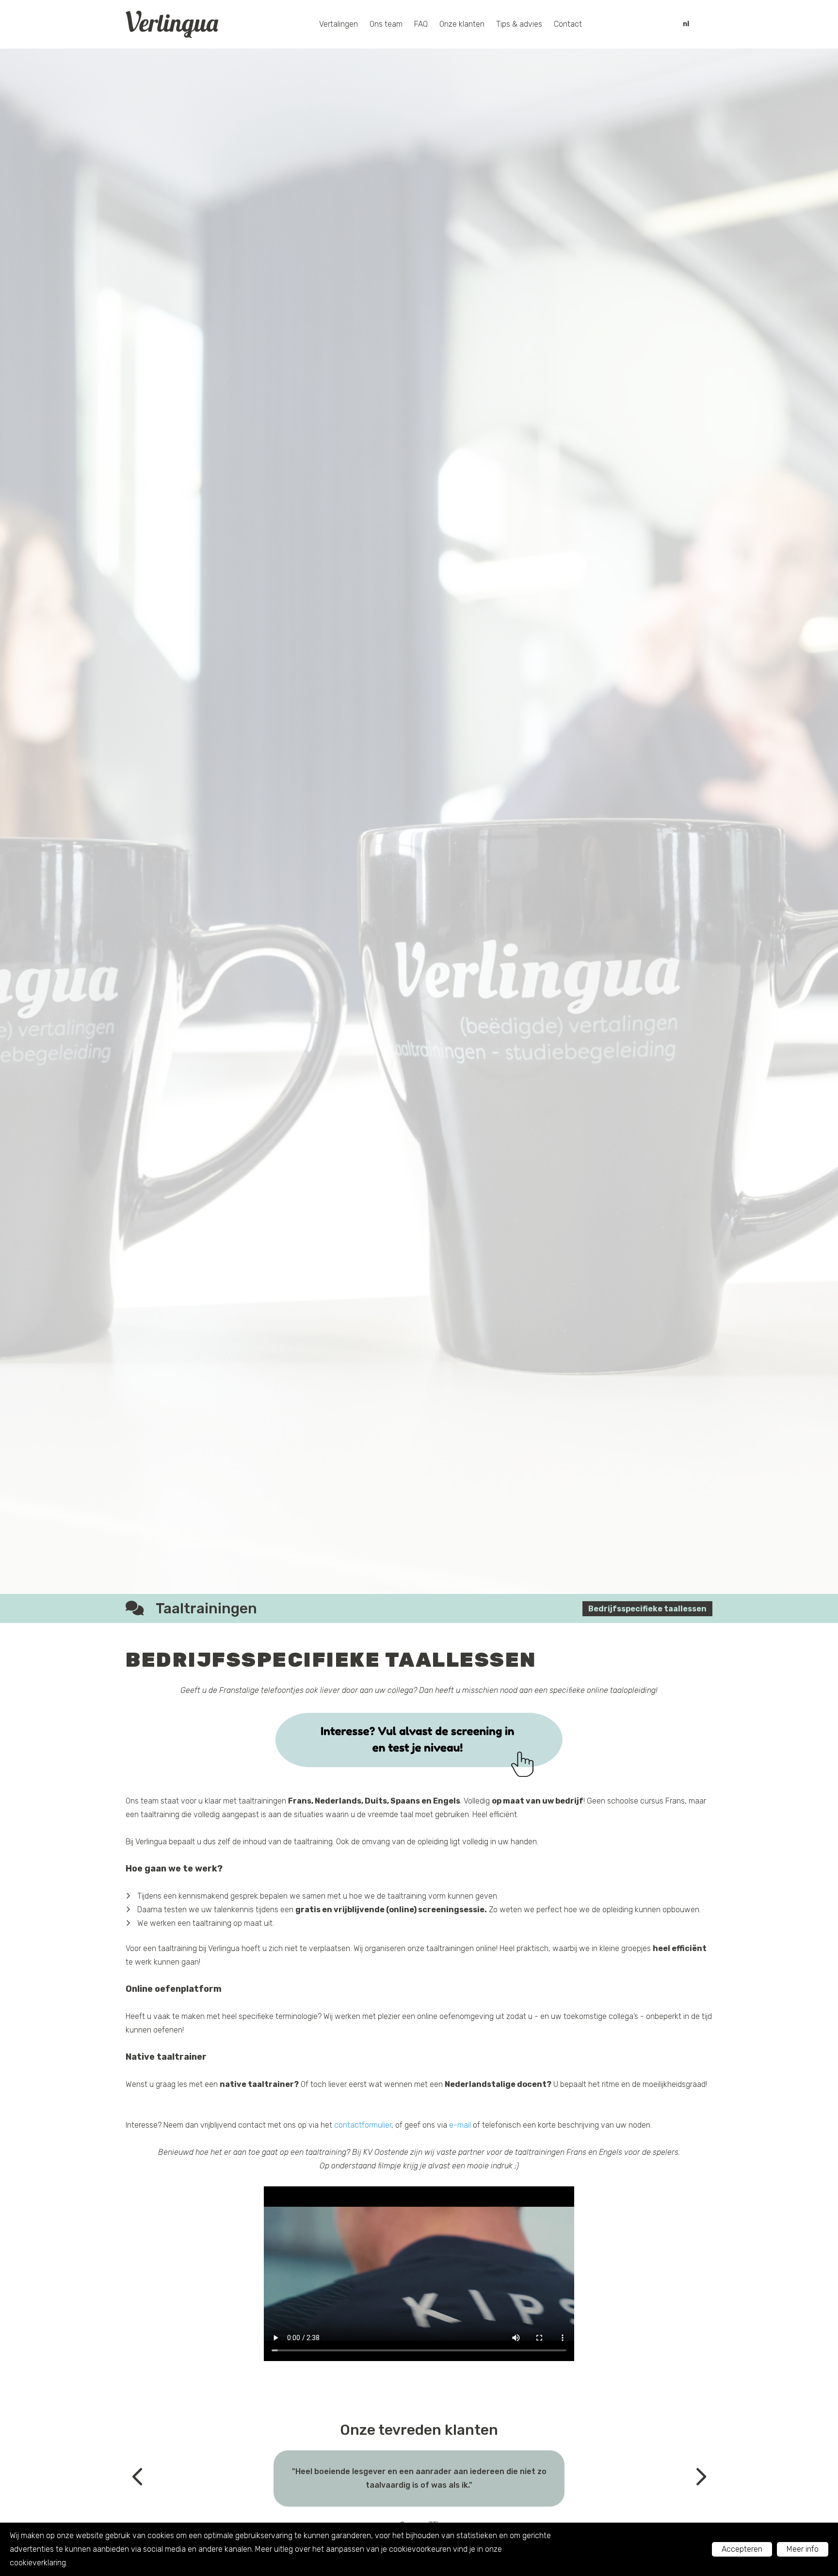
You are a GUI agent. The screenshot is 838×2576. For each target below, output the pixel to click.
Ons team (386, 24)
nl (686, 24)
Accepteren (742, 2549)
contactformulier (363, 2125)
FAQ (421, 24)
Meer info (803, 2549)
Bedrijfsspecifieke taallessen (647, 1609)
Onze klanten (462, 24)
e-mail (460, 2125)
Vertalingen (338, 24)
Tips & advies (519, 24)
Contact (568, 24)
